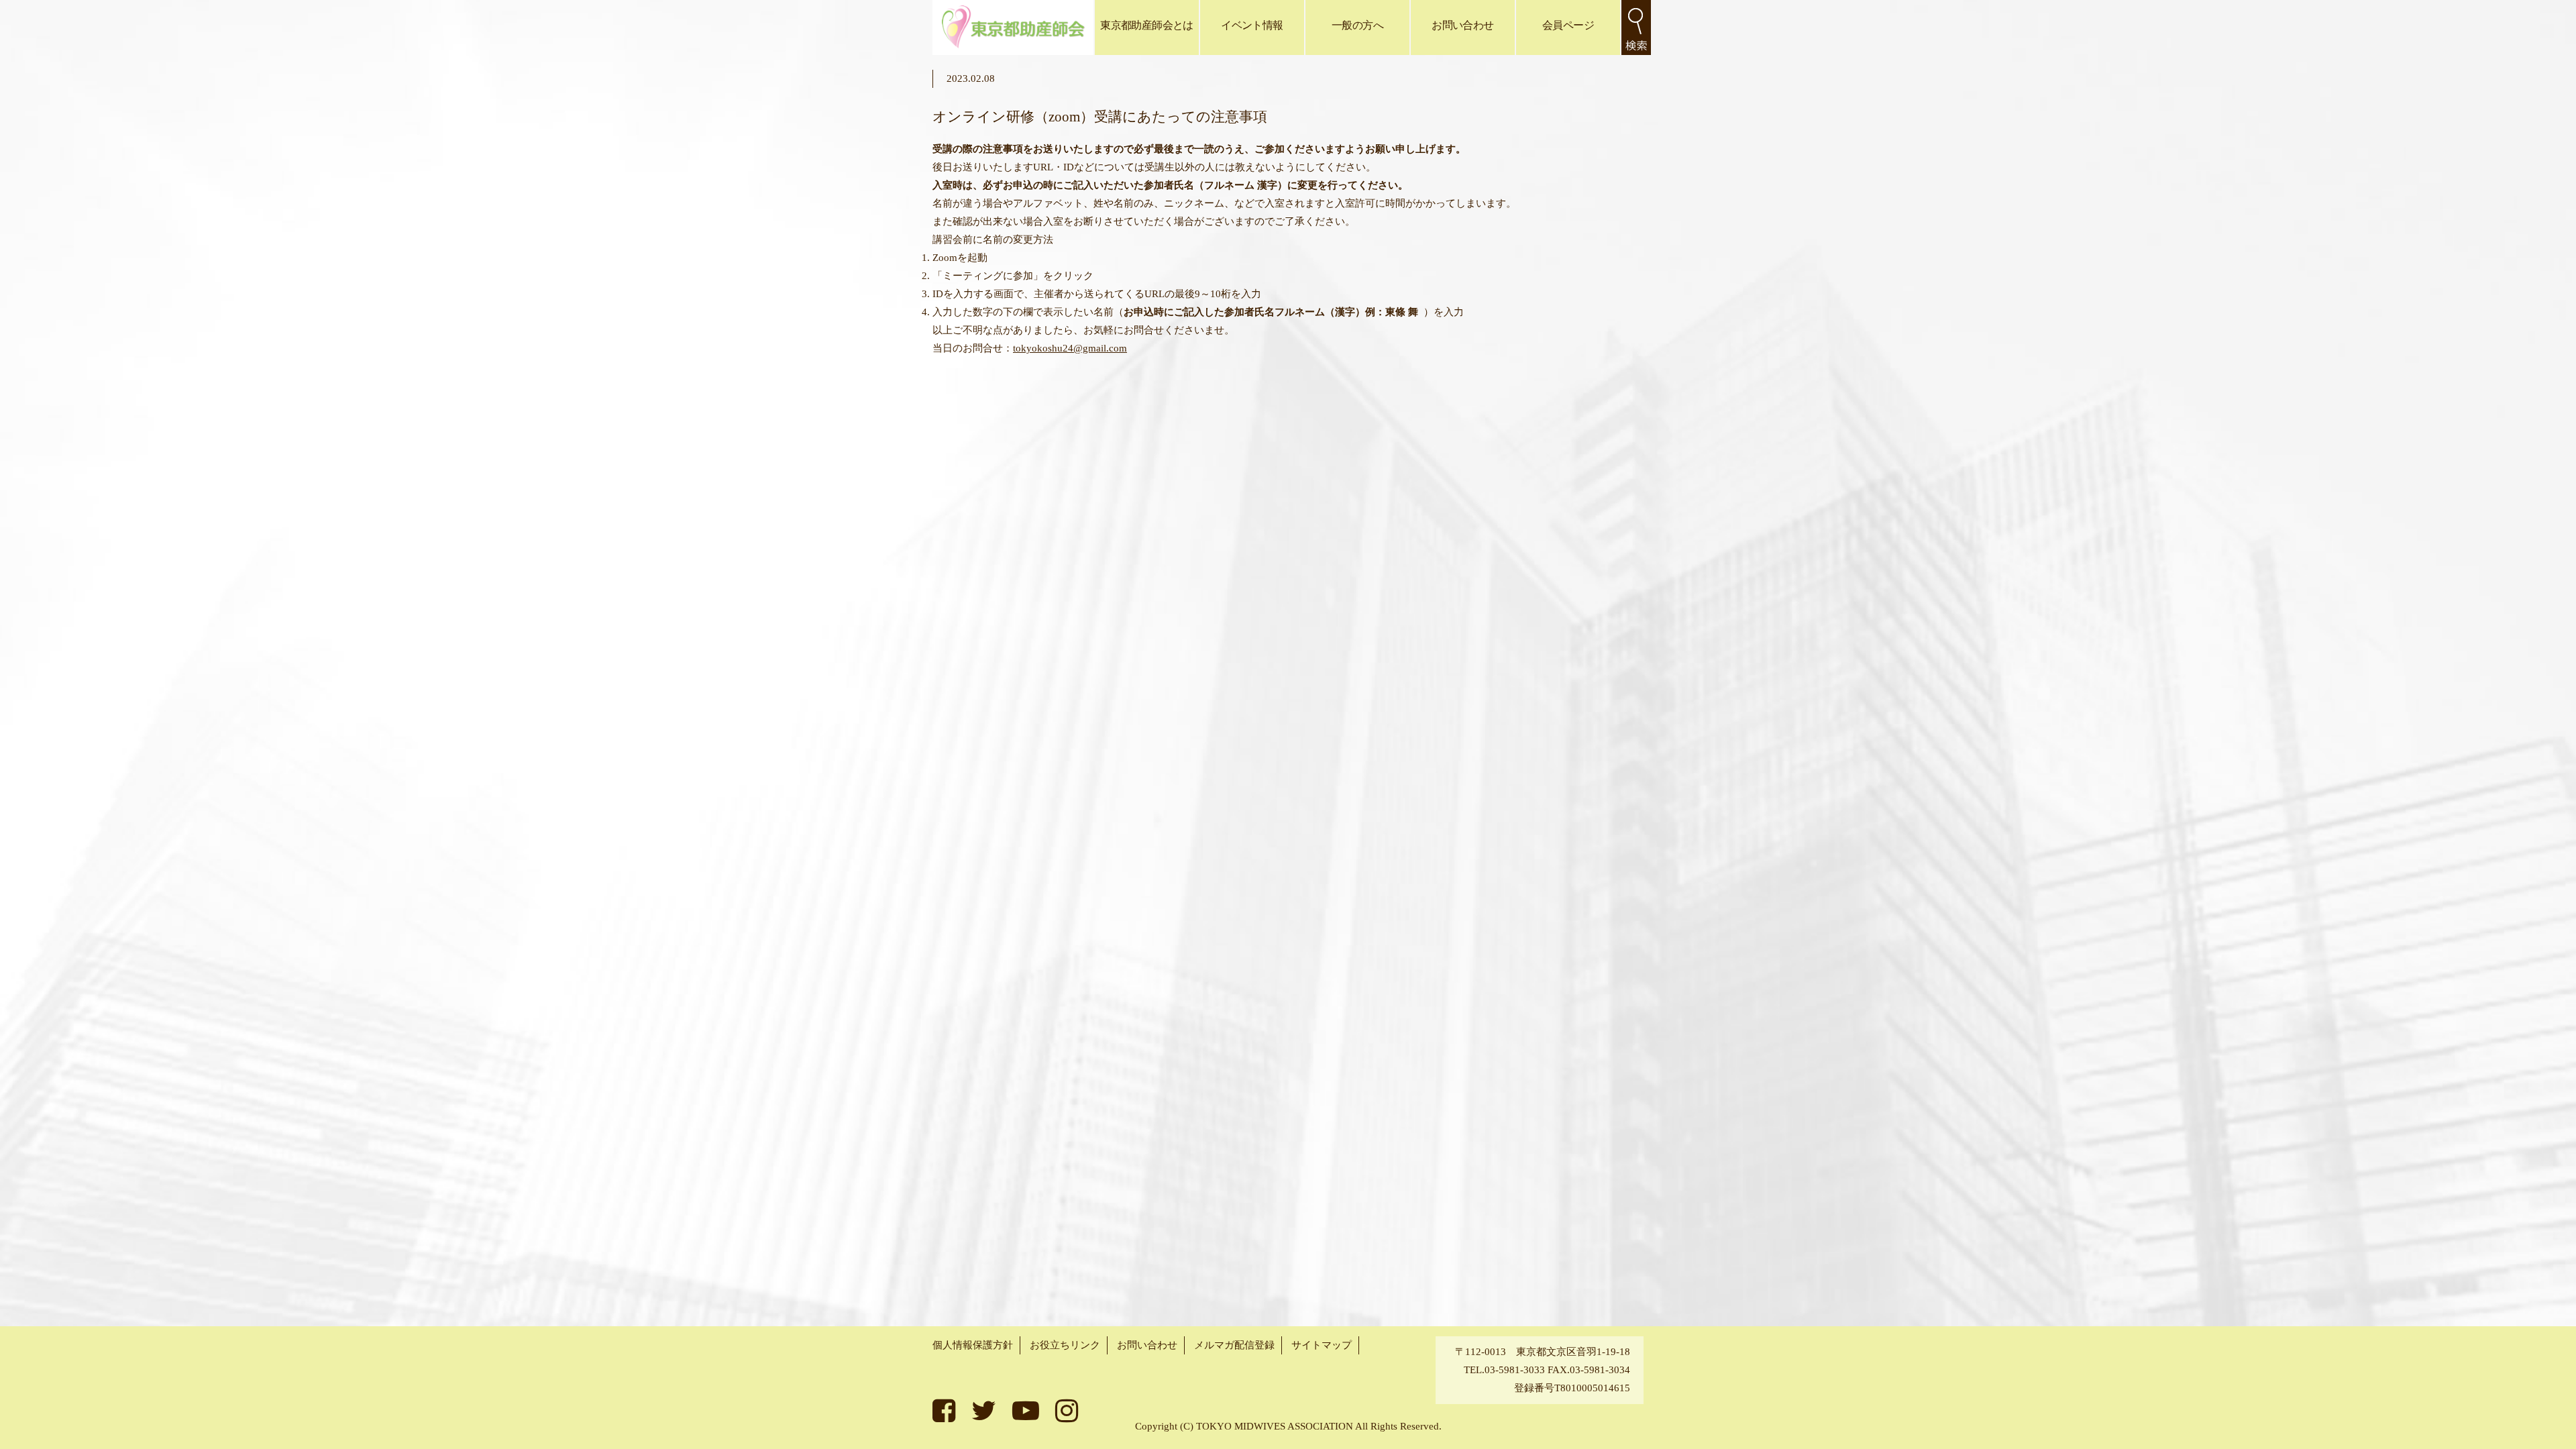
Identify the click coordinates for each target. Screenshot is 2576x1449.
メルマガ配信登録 (1234, 1345)
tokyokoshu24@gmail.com (1070, 348)
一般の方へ (1357, 25)
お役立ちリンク (1065, 1345)
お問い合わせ (1462, 25)
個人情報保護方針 (973, 1345)
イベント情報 (1252, 25)
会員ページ (1568, 25)
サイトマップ (1322, 1345)
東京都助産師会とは (1146, 25)
